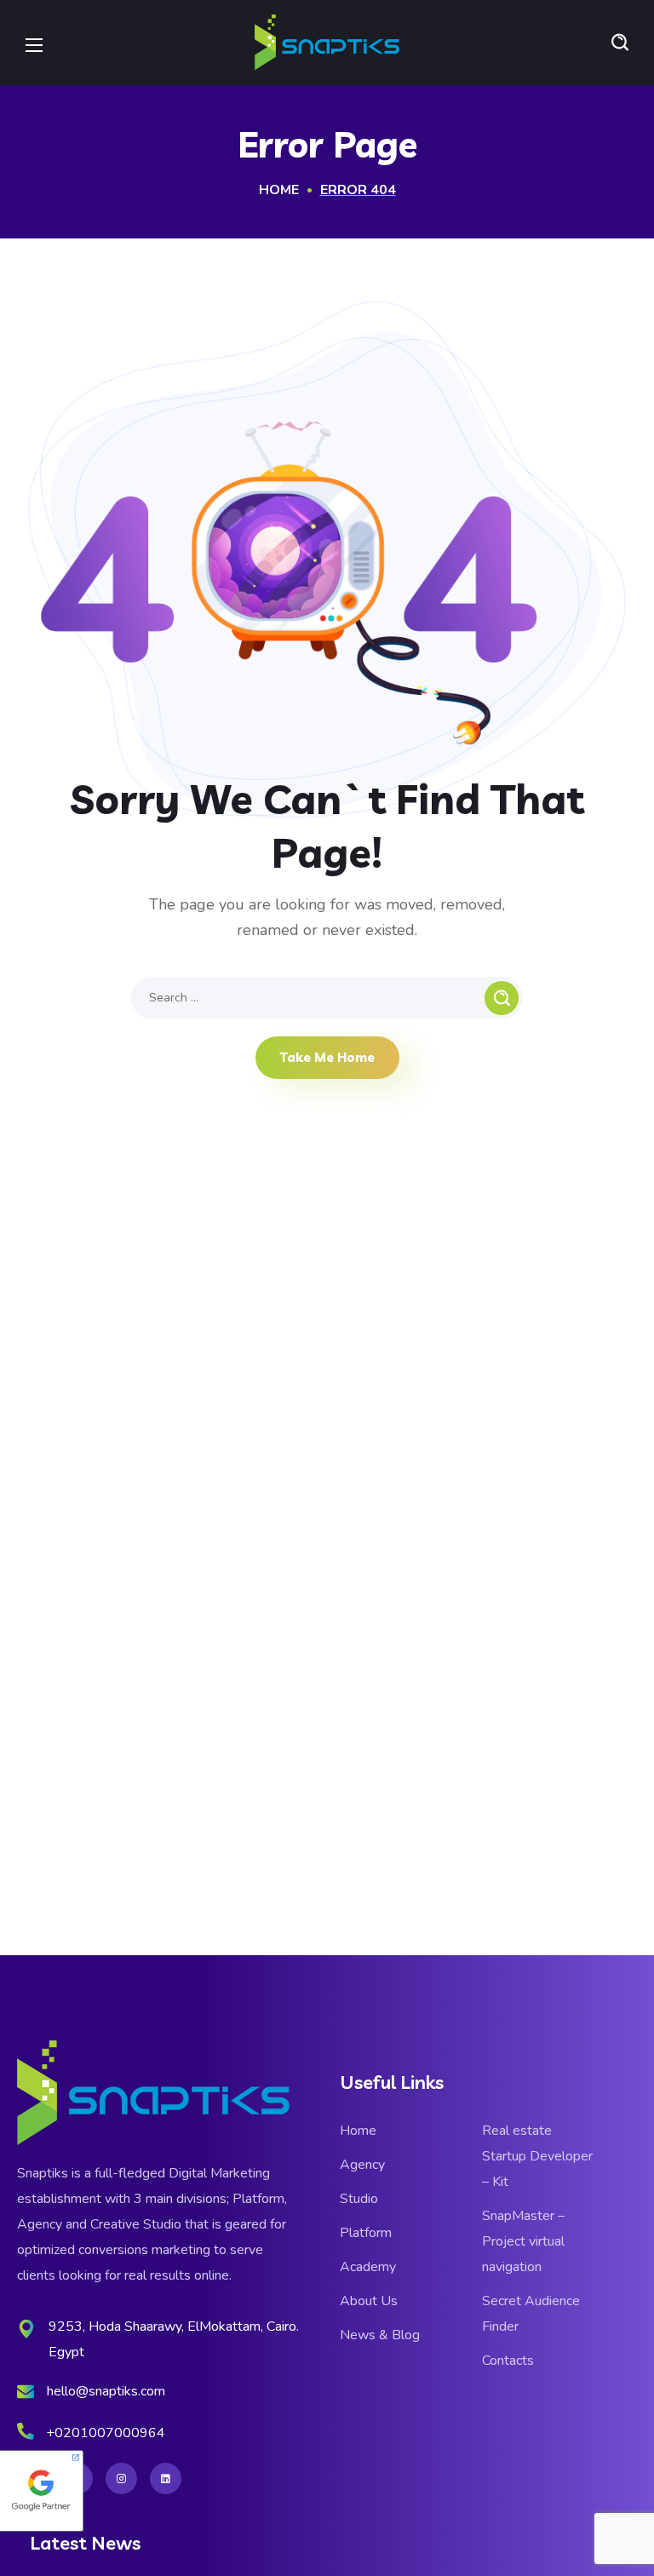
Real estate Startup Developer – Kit (537, 2156)
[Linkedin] (166, 2478)
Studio (359, 2199)
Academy (368, 2267)
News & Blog (380, 2335)
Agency (362, 2165)
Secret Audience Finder (531, 2314)
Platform (366, 2233)
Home (279, 190)
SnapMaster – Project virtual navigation (523, 2241)
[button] (620, 43)
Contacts (508, 2361)
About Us (369, 2301)
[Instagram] (121, 2478)
